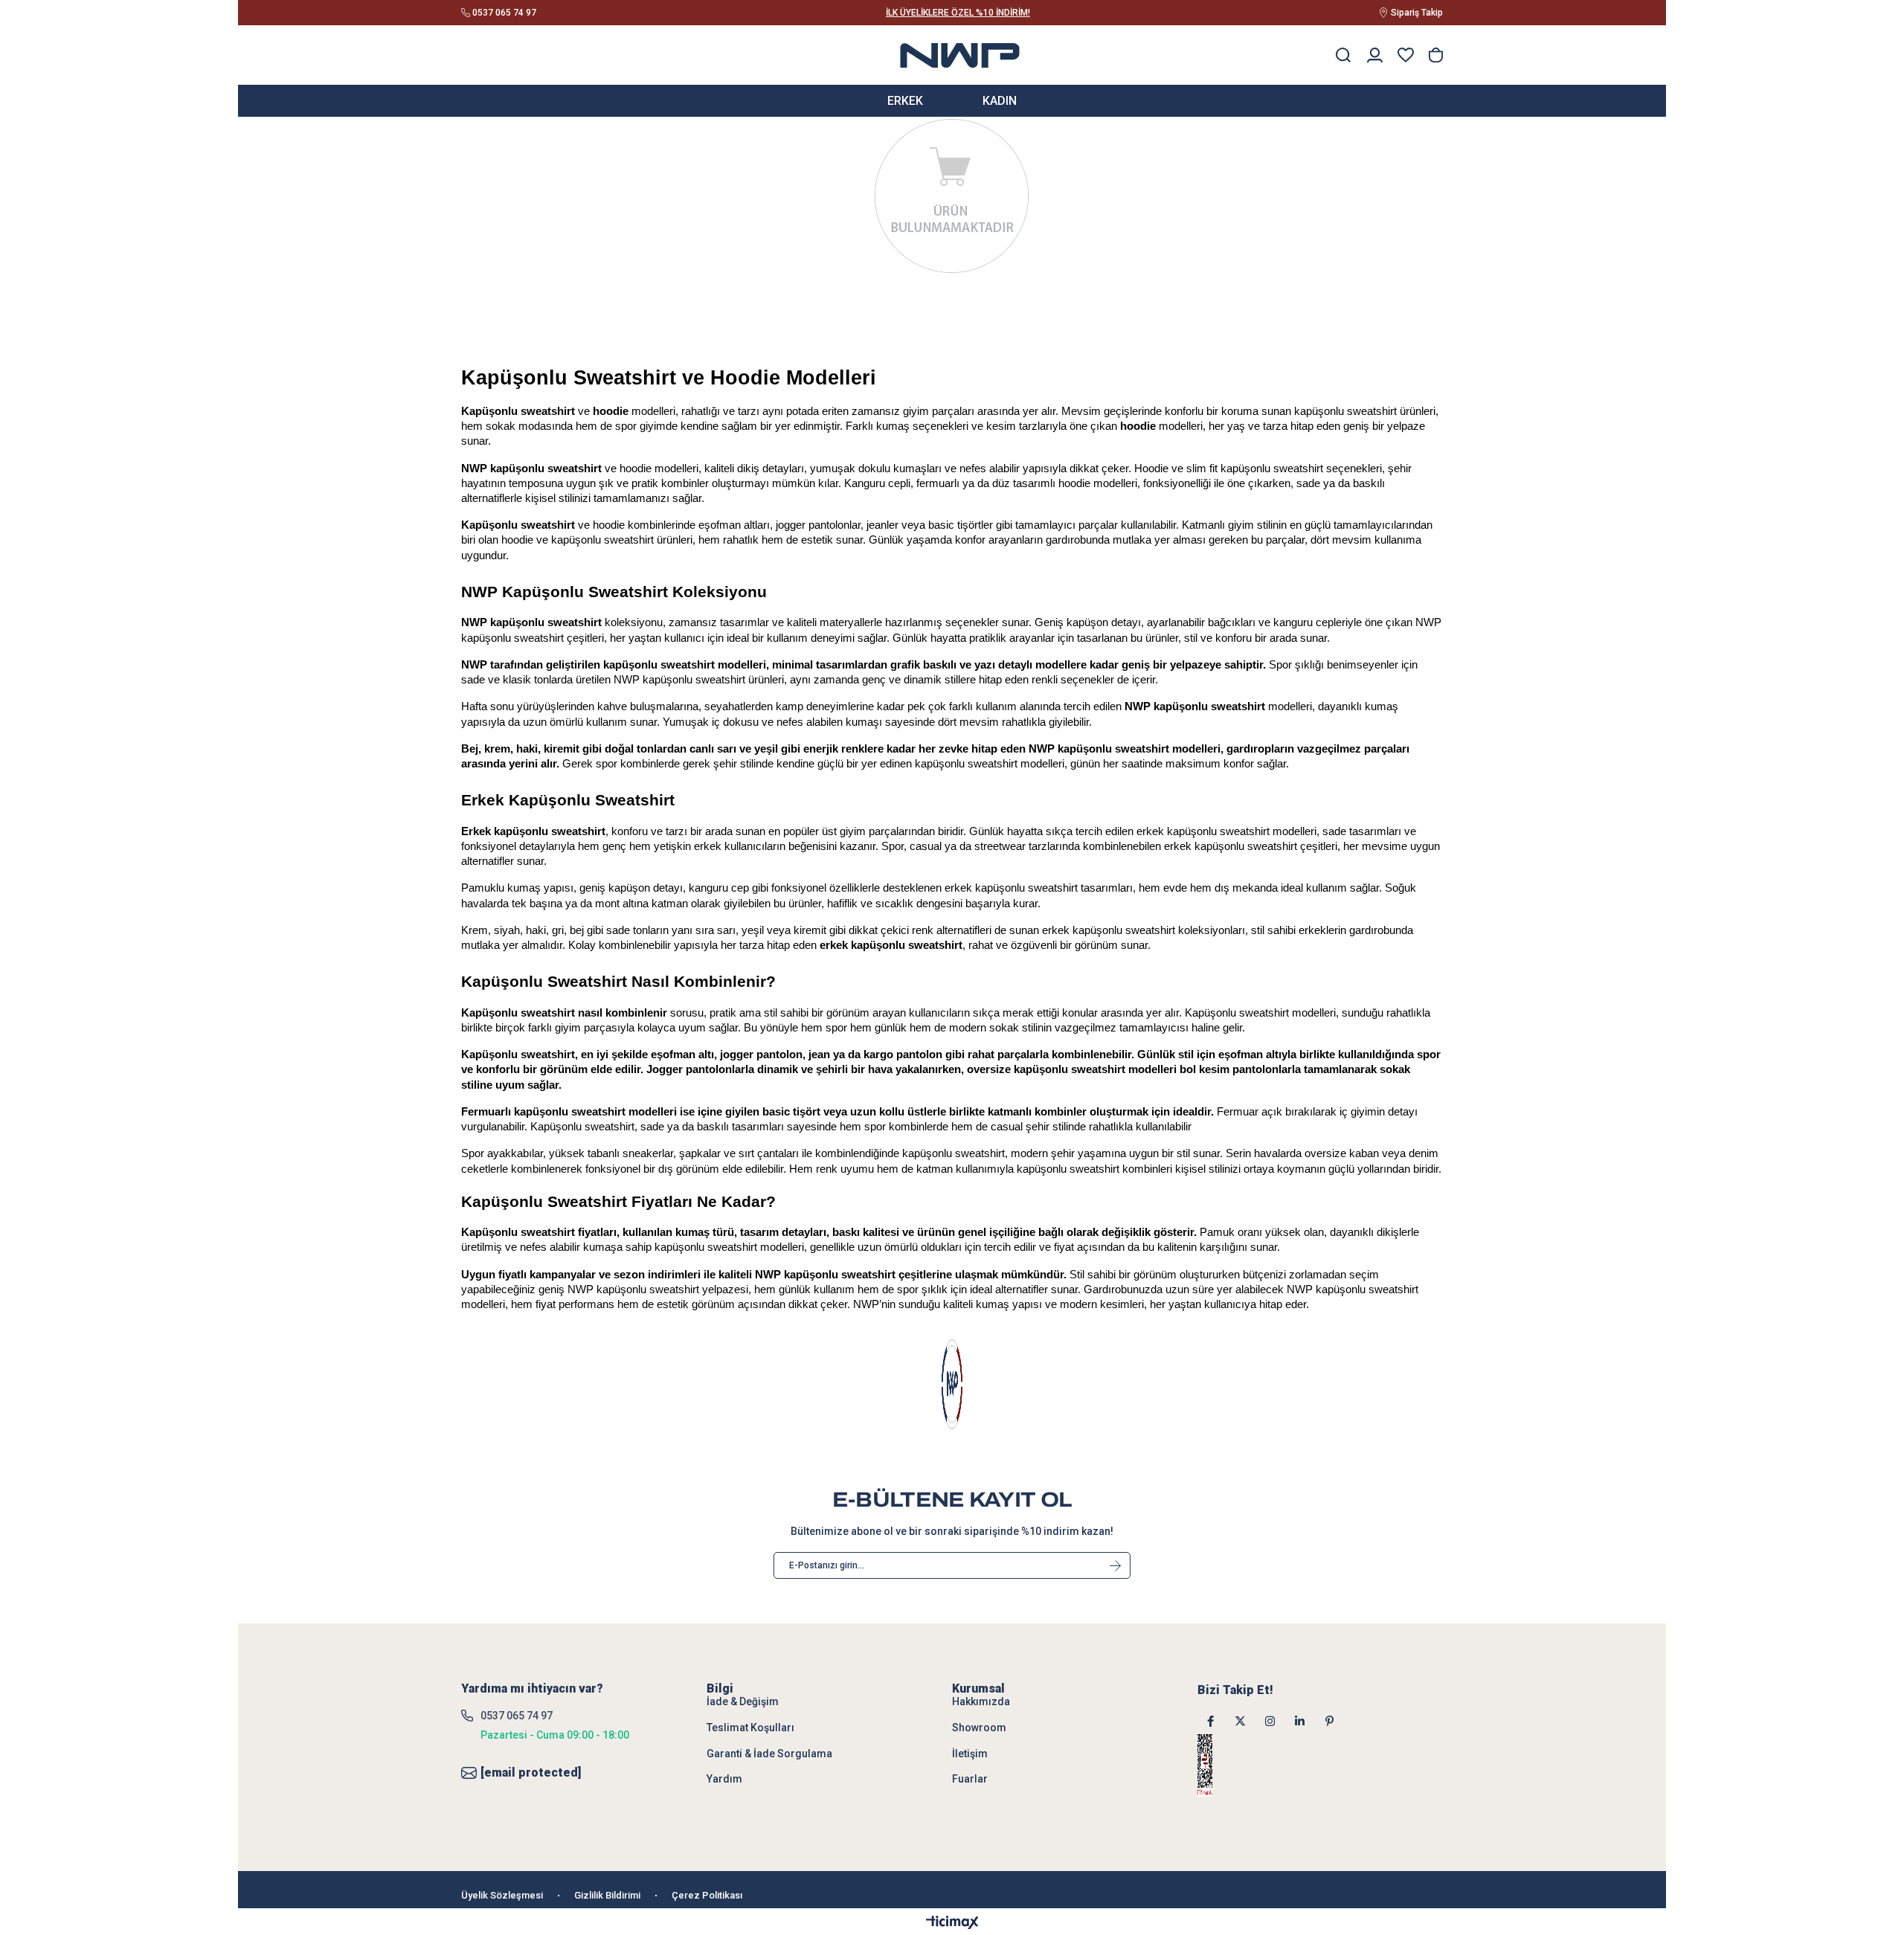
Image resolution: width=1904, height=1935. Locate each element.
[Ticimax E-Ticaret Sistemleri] (952, 1923)
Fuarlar (970, 1779)
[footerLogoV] (952, 1384)
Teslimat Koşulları (750, 1728)
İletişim (970, 1754)
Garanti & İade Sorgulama (769, 1754)
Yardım (724, 1779)
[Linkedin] (1300, 1721)
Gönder (1115, 1565)
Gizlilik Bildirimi (607, 1895)
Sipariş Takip (1417, 13)
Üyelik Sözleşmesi (502, 1895)
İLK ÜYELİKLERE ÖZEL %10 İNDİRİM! (958, 13)
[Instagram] (1270, 1721)
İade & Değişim (743, 1701)
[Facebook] (1210, 1721)
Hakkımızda (981, 1701)
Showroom (979, 1728)
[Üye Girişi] (1375, 55)
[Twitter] (1240, 1721)
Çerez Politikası (707, 1895)
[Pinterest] (1329, 1721)
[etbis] (1224, 1765)
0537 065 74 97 (517, 1716)
